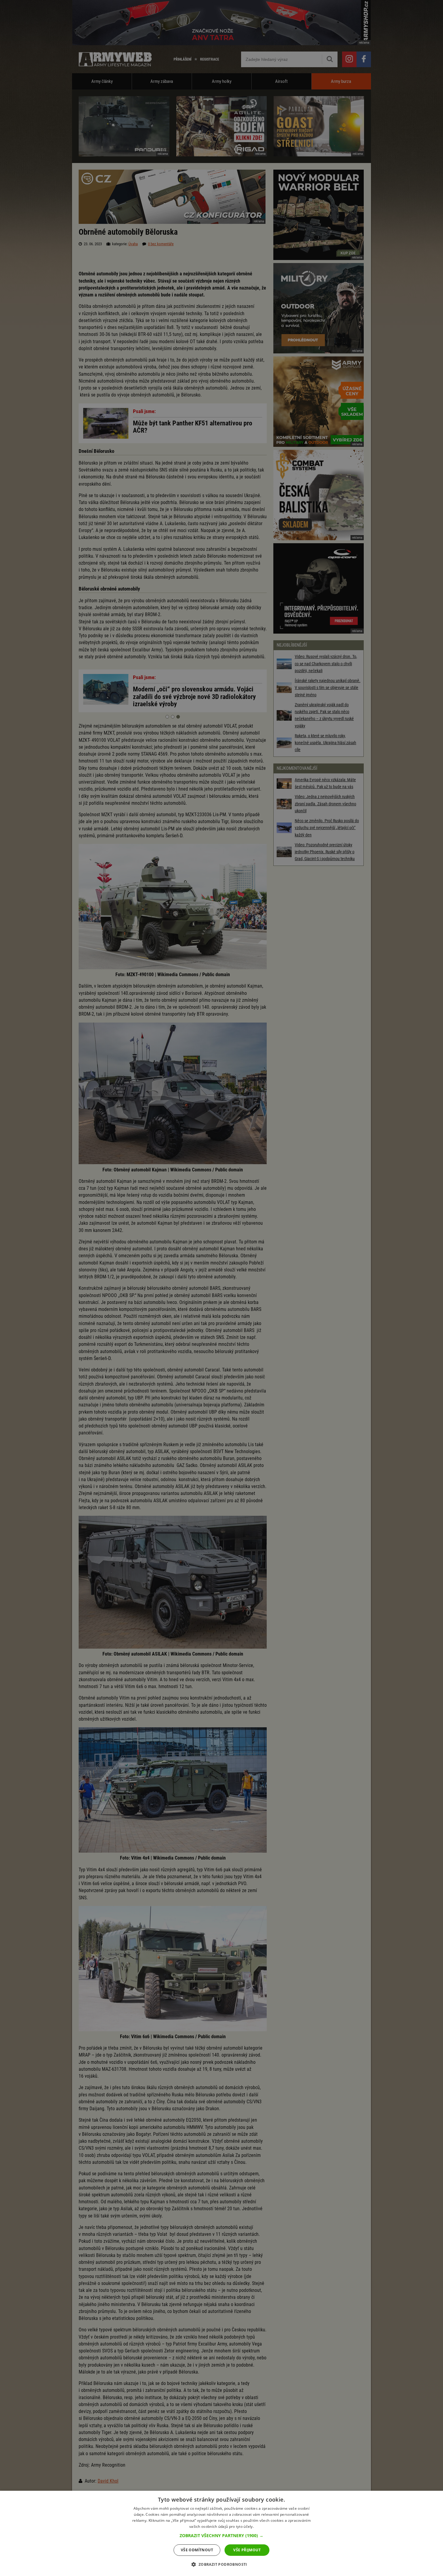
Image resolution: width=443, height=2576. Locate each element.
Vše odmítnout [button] (197, 2550)
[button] (222, 2536)
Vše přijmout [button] (247, 2550)
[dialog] (222, 2533)
